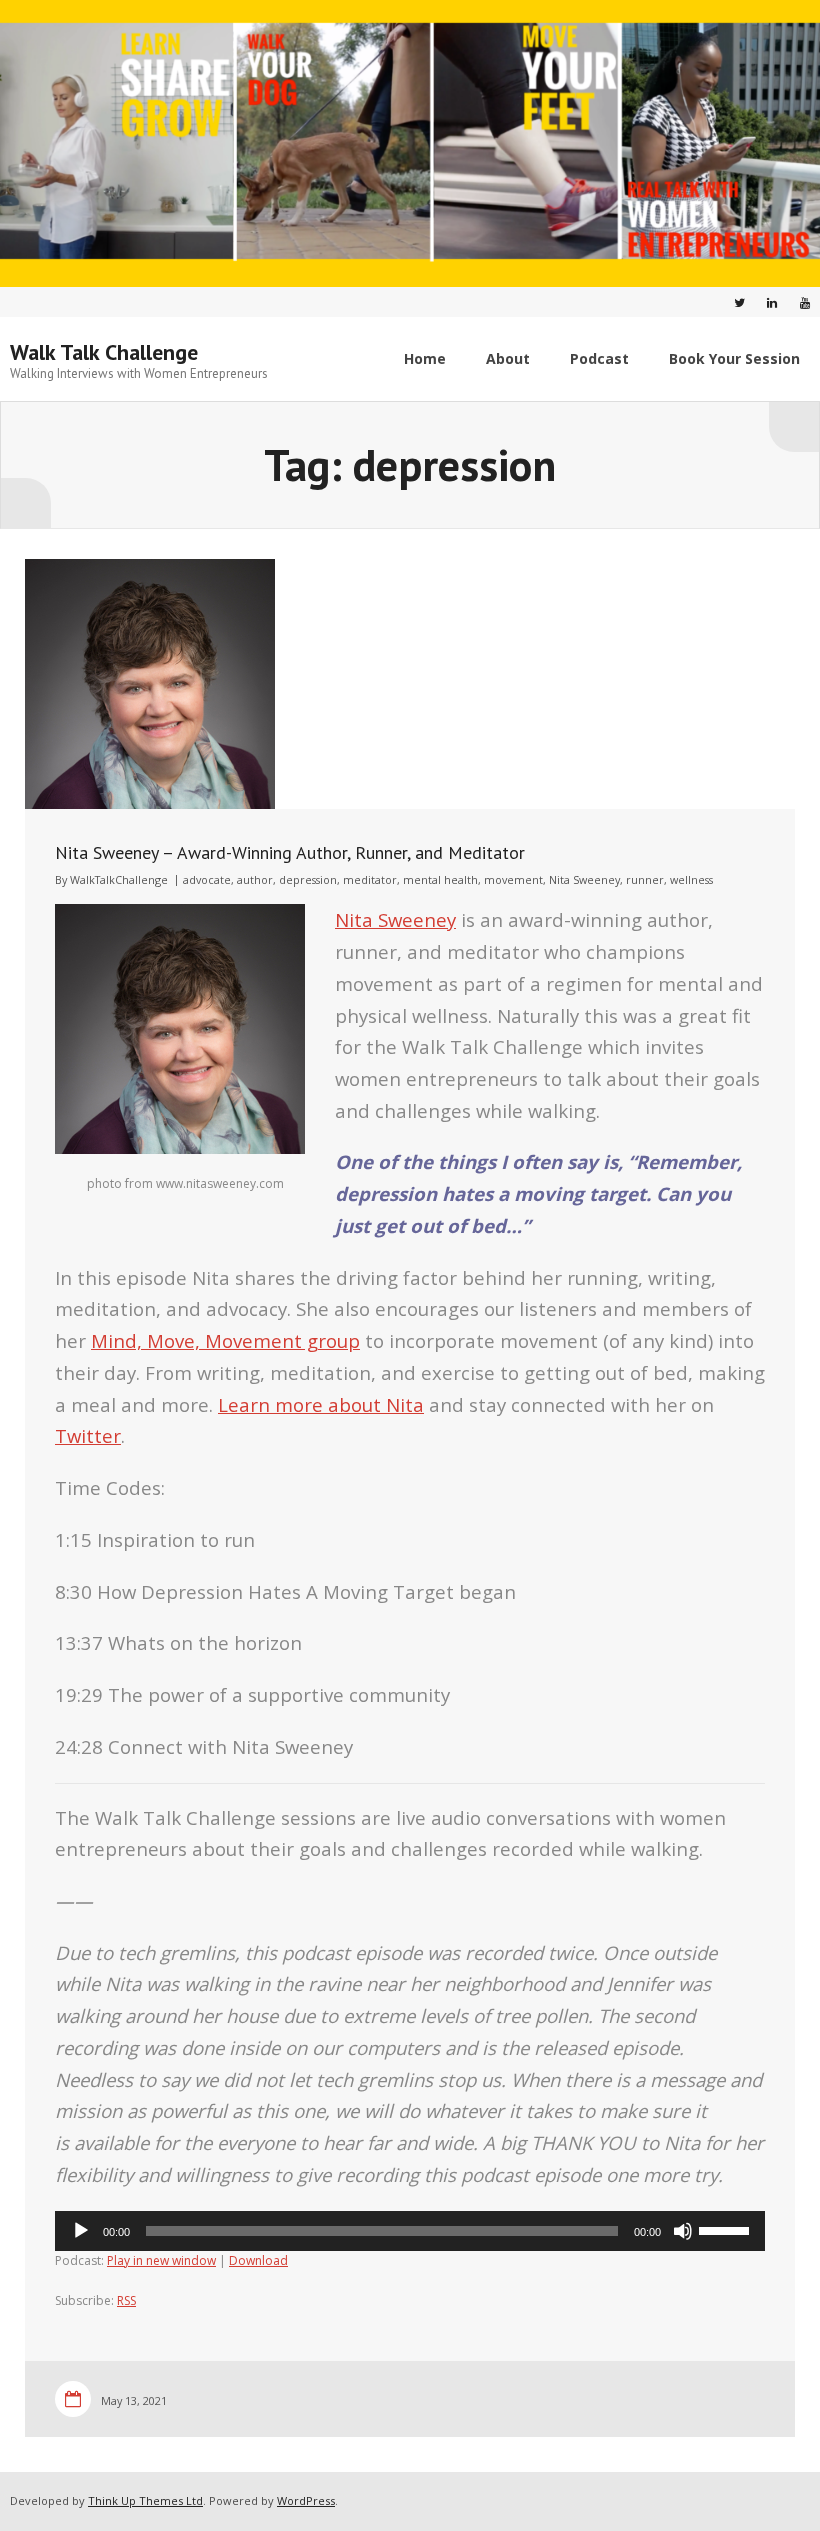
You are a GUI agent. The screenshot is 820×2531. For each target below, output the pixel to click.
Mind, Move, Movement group (225, 1340)
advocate (207, 879)
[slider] (727, 2229)
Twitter (88, 1435)
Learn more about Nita (321, 1404)
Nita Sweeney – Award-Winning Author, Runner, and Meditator (290, 852)
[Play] (81, 2231)
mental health (440, 879)
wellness (691, 879)
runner (645, 879)
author (255, 879)
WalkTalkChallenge (119, 879)
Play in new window (161, 2260)
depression (308, 879)
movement (513, 879)
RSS (126, 2300)
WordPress (306, 2500)
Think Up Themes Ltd (145, 2500)
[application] (410, 2231)
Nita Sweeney (584, 879)
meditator (370, 879)
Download (258, 2260)
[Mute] (683, 2231)
